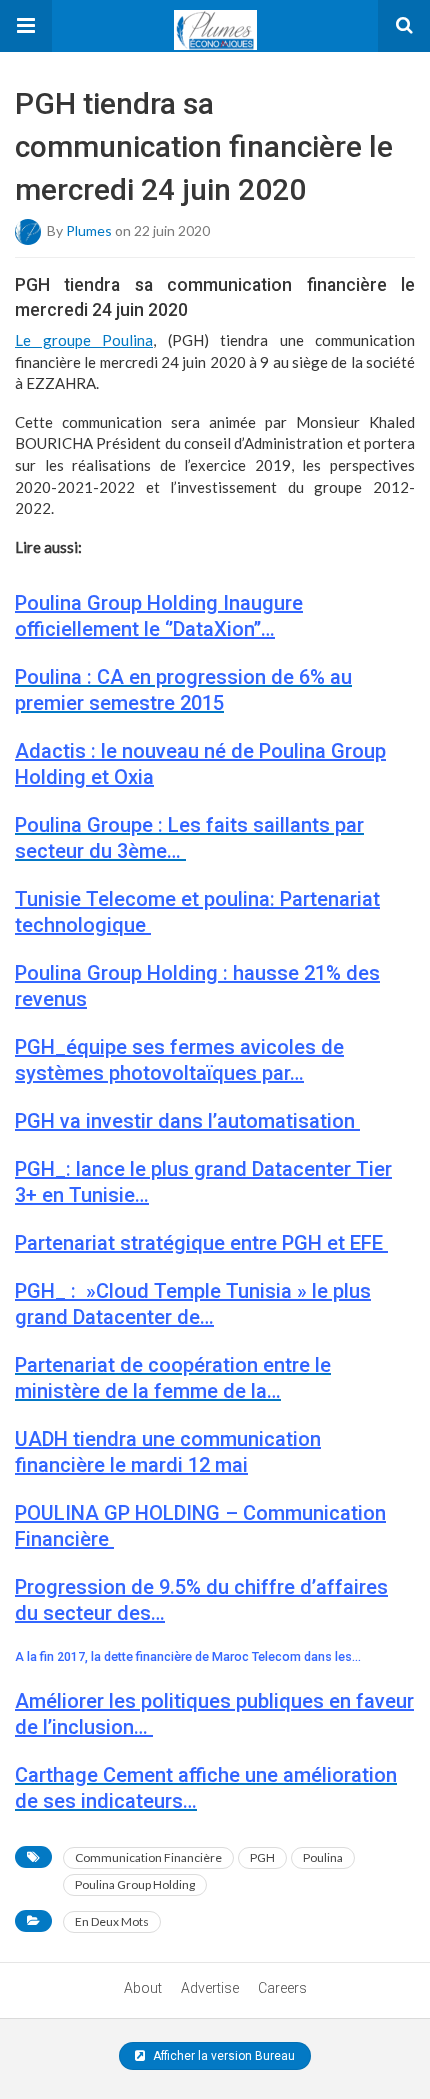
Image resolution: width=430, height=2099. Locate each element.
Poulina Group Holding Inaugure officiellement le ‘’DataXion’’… (159, 616)
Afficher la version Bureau (222, 2056)
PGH (262, 1857)
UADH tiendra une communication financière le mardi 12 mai (168, 1452)
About (143, 1988)
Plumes (89, 229)
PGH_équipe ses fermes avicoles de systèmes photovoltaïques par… (179, 1060)
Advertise (210, 1988)
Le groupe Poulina (84, 340)
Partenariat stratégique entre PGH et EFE (201, 1243)
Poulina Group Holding (135, 1884)
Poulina (323, 1857)
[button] (26, 26)
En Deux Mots (112, 1921)
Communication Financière (148, 1857)
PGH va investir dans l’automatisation (187, 1121)
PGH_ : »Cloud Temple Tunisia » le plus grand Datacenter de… (193, 1304)
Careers (282, 1988)
